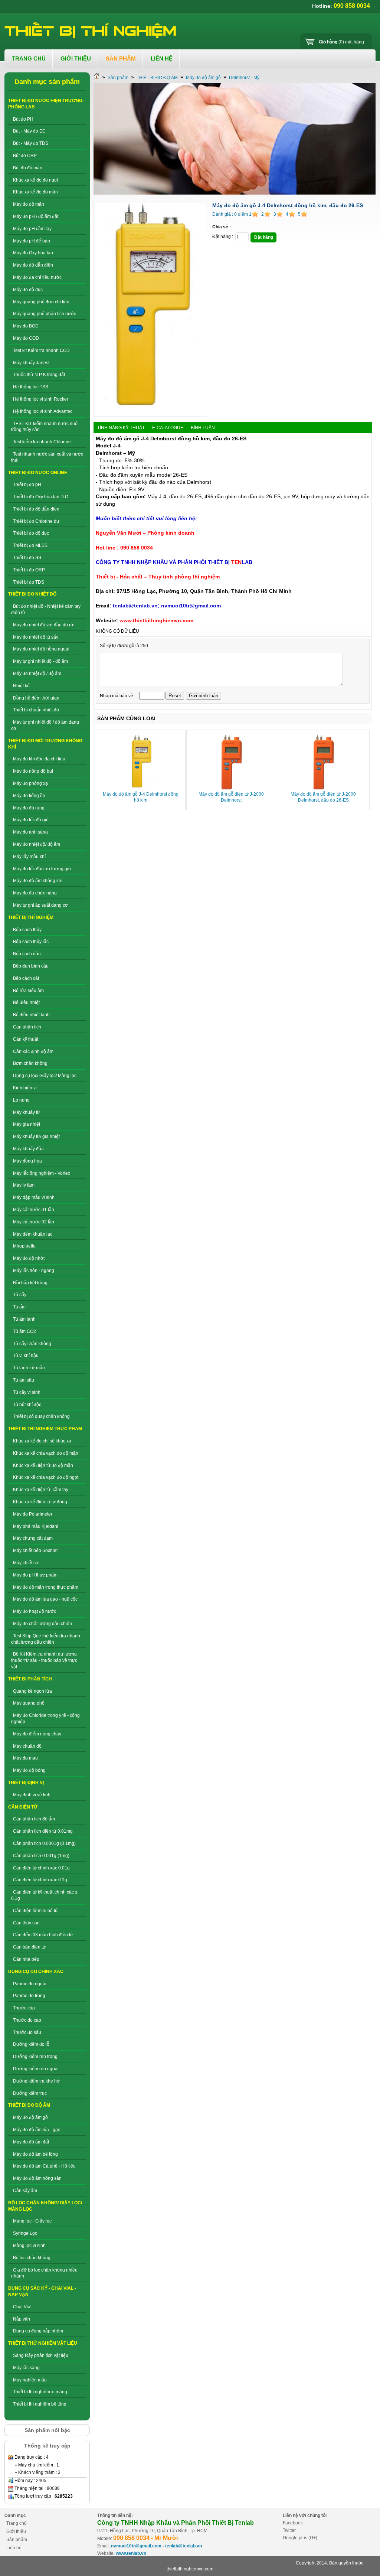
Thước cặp (24, 2008)
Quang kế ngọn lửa (32, 1691)
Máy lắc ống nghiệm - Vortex (42, 1173)
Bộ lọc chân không (32, 2258)
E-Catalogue (168, 428)
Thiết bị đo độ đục (31, 533)
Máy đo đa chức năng (35, 893)
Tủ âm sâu (24, 1380)
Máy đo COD (26, 338)
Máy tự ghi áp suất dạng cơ (40, 905)
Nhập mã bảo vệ (117, 696)
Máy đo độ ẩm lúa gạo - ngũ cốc (45, 1599)
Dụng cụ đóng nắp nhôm (38, 2331)
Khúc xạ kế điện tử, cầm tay (41, 1490)
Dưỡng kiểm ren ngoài (36, 2069)
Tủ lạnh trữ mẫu (29, 1368)
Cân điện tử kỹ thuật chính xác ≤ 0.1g (44, 1895)
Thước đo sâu (27, 2032)
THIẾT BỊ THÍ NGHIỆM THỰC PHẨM (45, 1429)
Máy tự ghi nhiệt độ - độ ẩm (40, 661)
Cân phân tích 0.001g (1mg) (41, 1856)
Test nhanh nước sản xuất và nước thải (47, 457)
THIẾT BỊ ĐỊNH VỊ (26, 1783)
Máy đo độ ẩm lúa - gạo (37, 2130)
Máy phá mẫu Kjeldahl (36, 1526)
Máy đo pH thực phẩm (35, 1575)
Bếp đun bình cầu (31, 966)
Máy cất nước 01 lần (34, 1210)
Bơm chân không (30, 1063)
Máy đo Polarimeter (33, 1514)
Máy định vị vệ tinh (32, 1795)
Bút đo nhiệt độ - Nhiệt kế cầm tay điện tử (46, 609)
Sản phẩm (118, 78)
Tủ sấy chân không (32, 1344)
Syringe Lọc (25, 2233)
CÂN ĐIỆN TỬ (23, 1807)
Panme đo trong (29, 1996)
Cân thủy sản (26, 1923)
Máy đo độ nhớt (29, 1258)
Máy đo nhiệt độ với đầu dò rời (44, 625)
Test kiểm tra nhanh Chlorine (42, 442)
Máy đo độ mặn (29, 204)
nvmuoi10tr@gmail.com (136, 2546)
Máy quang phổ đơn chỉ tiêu (41, 302)
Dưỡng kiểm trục (30, 2093)
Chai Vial (22, 2307)
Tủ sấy (20, 1295)
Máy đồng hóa (27, 1161)
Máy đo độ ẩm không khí (38, 881)
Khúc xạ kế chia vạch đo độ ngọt (46, 1477)
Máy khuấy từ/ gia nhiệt (36, 1137)
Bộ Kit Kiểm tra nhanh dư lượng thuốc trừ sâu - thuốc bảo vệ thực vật (44, 1660)
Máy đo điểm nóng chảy (37, 1734)
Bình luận (203, 428)
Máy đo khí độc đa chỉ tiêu (39, 759)
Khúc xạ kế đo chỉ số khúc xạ (42, 1441)
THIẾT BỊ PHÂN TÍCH (30, 1679)
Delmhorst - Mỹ (244, 78)
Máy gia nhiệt (27, 1124)
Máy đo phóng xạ (30, 783)
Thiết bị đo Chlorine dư (36, 521)
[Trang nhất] (96, 78)
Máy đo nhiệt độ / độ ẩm (37, 674)
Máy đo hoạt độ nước (35, 1611)
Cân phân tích (27, 1027)
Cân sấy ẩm (25, 2191)
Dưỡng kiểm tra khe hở (36, 2081)
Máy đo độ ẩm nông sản (37, 2178)
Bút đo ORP (25, 156)
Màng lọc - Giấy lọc (32, 2221)
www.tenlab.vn (131, 2553)
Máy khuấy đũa (28, 1149)
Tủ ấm (19, 1307)
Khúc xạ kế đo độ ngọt (35, 180)
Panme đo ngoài (30, 1984)
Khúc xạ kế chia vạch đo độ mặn (46, 1453)
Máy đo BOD (26, 326)
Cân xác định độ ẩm (33, 1051)
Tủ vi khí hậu (26, 1356)
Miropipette (24, 1246)
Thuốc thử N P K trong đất (39, 375)
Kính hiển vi (25, 1088)
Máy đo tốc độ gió (31, 820)
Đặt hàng (264, 237)
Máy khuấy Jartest (31, 363)
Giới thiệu (16, 2531)
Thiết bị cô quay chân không (41, 1416)
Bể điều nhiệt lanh (31, 1015)
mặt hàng (341, 42)
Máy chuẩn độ (27, 1746)
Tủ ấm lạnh (24, 1319)
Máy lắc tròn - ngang (34, 1271)
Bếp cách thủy (27, 930)
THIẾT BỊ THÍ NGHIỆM (31, 917)
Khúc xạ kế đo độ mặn (35, 192)
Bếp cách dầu (27, 954)
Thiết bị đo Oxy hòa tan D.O (41, 497)
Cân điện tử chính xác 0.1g (40, 1880)
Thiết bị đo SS (27, 558)
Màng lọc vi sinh (29, 2246)
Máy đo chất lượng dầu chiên (42, 1624)
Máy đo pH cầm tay (32, 229)
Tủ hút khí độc (27, 1405)
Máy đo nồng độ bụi (33, 771)
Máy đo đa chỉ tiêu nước (37, 277)
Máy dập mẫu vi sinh (34, 1197)
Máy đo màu (25, 1758)
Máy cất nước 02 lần (34, 1222)
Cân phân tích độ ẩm (34, 1819)
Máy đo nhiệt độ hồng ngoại (41, 649)
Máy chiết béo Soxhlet (35, 1551)
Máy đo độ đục (28, 290)
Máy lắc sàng (26, 2368)
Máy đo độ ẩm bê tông (35, 2154)
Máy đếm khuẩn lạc (33, 1234)
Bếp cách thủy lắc (31, 942)
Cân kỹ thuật (26, 1039)
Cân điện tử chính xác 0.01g (41, 1868)
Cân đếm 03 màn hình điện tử (43, 1935)
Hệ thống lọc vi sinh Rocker (41, 399)
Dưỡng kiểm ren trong (35, 2057)
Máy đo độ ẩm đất (31, 2142)
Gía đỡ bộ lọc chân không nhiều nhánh (44, 2273)
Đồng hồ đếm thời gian (36, 698)
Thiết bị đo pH (27, 485)
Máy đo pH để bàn (32, 241)
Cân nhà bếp (26, 1959)
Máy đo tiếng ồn (29, 796)
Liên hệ (14, 2548)
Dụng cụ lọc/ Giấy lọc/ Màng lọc (45, 1076)
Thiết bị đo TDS (29, 582)
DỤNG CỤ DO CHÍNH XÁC (36, 1972)
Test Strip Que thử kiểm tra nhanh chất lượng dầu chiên (46, 1639)
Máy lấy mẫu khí (29, 857)
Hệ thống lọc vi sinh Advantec (43, 411)
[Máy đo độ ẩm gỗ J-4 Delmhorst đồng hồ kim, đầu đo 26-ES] (150, 415)
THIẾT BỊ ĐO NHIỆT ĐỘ (32, 594)
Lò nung (21, 1100)
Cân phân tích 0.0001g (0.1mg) (44, 1843)
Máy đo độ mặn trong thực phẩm (46, 1587)
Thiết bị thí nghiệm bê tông (40, 2404)
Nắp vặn (22, 2319)
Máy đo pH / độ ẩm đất (36, 216)
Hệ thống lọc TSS (31, 387)
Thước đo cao (27, 2020)
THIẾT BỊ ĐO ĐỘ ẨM (29, 2105)
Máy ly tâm (24, 1185)
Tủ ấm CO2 (24, 1331)
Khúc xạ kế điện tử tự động (40, 1502)
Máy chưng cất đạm (33, 1538)
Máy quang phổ (29, 1703)
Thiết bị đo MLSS (30, 545)
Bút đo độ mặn (28, 168)
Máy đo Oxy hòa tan (33, 253)
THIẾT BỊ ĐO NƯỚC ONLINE (38, 473)
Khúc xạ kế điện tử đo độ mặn (43, 1465)
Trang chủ (17, 2523)
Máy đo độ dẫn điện (33, 265)
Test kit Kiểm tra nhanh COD (41, 350)
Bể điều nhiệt (26, 1002)
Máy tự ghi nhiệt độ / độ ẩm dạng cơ (45, 725)
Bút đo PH (23, 119)
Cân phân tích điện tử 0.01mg (43, 1831)
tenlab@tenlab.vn (184, 2546)
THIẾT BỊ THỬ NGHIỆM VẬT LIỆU (43, 2343)
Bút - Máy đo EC (29, 131)
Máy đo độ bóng (29, 1770)
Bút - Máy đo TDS (31, 143)
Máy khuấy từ (27, 1112)
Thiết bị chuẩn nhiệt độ (36, 710)
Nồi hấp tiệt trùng (30, 1283)
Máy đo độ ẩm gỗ (30, 2117)
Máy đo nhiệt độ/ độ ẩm (37, 844)
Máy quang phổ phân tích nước (45, 314)
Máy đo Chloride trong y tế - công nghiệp (45, 1719)
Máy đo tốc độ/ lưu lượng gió (42, 869)
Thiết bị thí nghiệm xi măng (40, 2392)
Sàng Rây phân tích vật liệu (41, 2355)
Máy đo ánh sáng (30, 832)
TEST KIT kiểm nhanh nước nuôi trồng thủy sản (45, 427)
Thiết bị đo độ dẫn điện (36, 509)
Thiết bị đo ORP (29, 570)
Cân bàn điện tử (29, 1947)
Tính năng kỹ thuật (121, 428)
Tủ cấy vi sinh (27, 1392)
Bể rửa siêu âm (28, 991)
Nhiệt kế (21, 686)
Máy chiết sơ (26, 1563)
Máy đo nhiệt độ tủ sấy (36, 637)
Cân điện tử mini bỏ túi (36, 1911)
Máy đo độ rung (29, 808)
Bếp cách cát (26, 978)
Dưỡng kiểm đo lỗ (31, 2044)
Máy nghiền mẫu (30, 2380)
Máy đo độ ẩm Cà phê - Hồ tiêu (44, 2166)
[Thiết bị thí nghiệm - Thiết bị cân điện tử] (91, 30)
